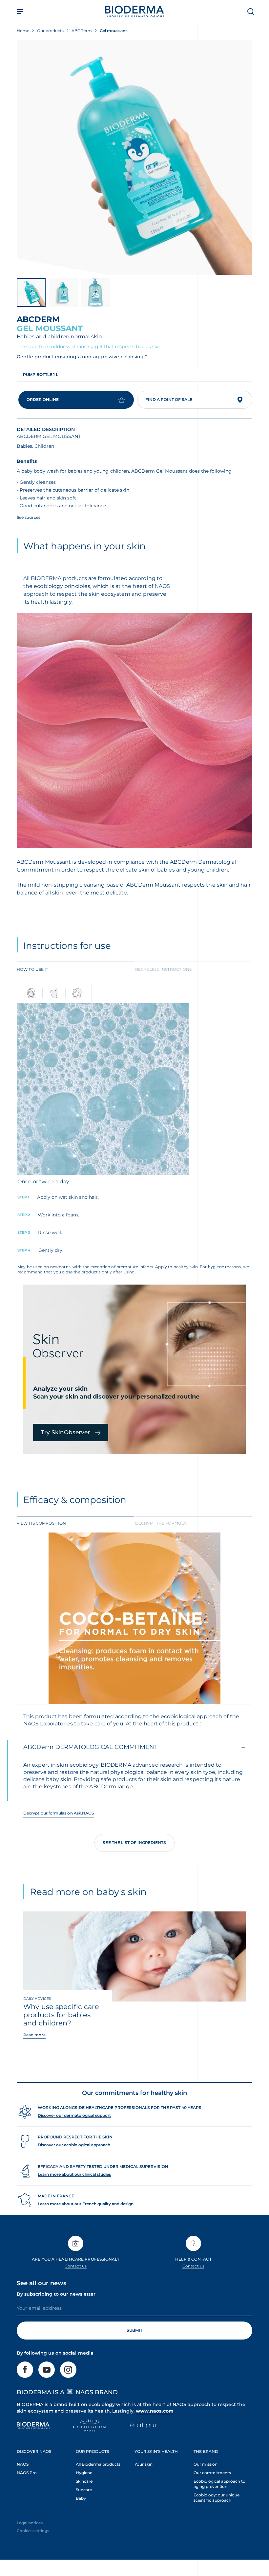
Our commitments (212, 2473)
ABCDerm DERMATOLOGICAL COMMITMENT (90, 1747)
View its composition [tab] (41, 1523)
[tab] (75, 969)
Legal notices (30, 2523)
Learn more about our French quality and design (86, 2204)
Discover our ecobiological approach (74, 2145)
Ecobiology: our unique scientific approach (217, 2498)
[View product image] (134, 157)
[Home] (134, 11)
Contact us (76, 2266)
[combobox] (134, 374)
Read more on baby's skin (88, 1892)
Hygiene (84, 2473)
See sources (29, 517)
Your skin (144, 2464)
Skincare (84, 2481)
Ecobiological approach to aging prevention (219, 2484)
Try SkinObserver (65, 1432)
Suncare (84, 2490)
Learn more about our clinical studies (74, 2174)
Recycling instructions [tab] (163, 969)
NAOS (23, 2464)
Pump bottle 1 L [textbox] (41, 375)
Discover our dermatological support (74, 2115)
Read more (34, 2035)
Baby (81, 2498)
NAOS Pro (27, 2473)
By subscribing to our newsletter (56, 2294)
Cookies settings (33, 2531)
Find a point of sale (169, 399)
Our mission (206, 2464)
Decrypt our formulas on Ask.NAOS (59, 1813)
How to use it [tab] (32, 969)
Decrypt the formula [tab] (161, 1523)
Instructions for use (67, 946)
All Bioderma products (98, 2464)
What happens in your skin (84, 546)
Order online (43, 399)
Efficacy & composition (75, 1500)
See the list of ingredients (134, 1843)
